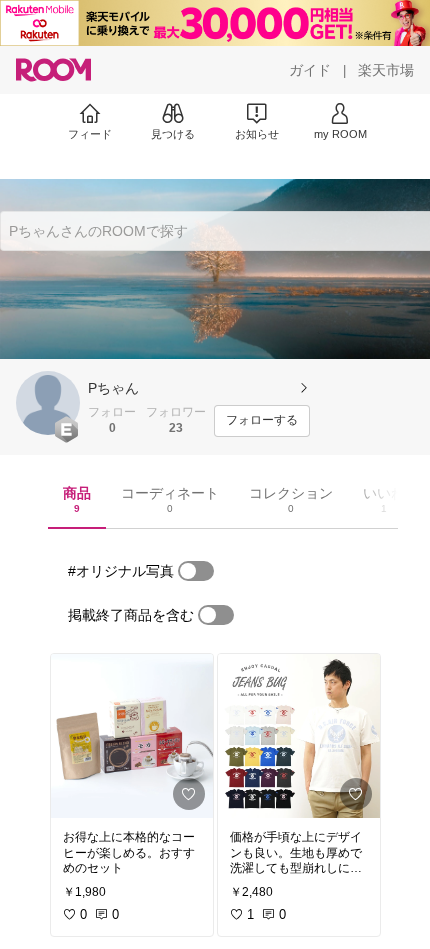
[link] (132, 736)
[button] (48, 403)
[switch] (196, 571)
